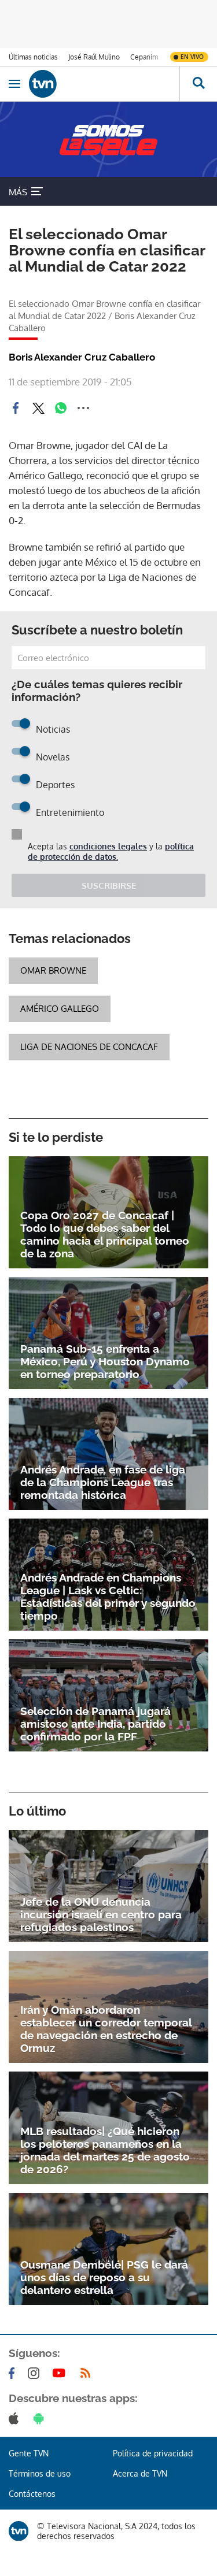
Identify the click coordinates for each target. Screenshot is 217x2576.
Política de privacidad (153, 2453)
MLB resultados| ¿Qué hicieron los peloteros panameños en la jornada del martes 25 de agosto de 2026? (105, 2150)
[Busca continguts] (198, 84)
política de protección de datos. (111, 851)
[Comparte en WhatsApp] (61, 408)
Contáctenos (32, 2494)
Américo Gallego (60, 1009)
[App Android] (41, 2418)
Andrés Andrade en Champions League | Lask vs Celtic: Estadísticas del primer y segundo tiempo (108, 1597)
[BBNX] (19, 2531)
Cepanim (144, 57)
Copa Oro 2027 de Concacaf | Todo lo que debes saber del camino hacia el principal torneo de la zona (105, 1234)
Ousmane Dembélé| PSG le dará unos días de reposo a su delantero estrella (104, 2277)
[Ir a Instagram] (36, 2373)
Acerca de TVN (140, 2473)
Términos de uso (40, 2473)
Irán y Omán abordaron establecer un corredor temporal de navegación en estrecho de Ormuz (106, 2029)
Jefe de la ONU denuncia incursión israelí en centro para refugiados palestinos (101, 1914)
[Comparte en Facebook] (16, 408)
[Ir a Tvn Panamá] (104, 84)
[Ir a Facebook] (14, 2373)
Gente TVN (29, 2453)
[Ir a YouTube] (61, 2373)
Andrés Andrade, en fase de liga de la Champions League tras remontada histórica (103, 1482)
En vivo (192, 57)
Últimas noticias (33, 57)
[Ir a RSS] (88, 2373)
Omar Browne (53, 970)
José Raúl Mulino (94, 57)
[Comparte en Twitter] (38, 408)
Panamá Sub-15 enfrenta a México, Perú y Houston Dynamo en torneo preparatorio (105, 1361)
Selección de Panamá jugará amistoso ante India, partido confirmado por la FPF (95, 1724)
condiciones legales (108, 846)
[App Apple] (16, 2418)
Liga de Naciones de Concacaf (89, 1047)
